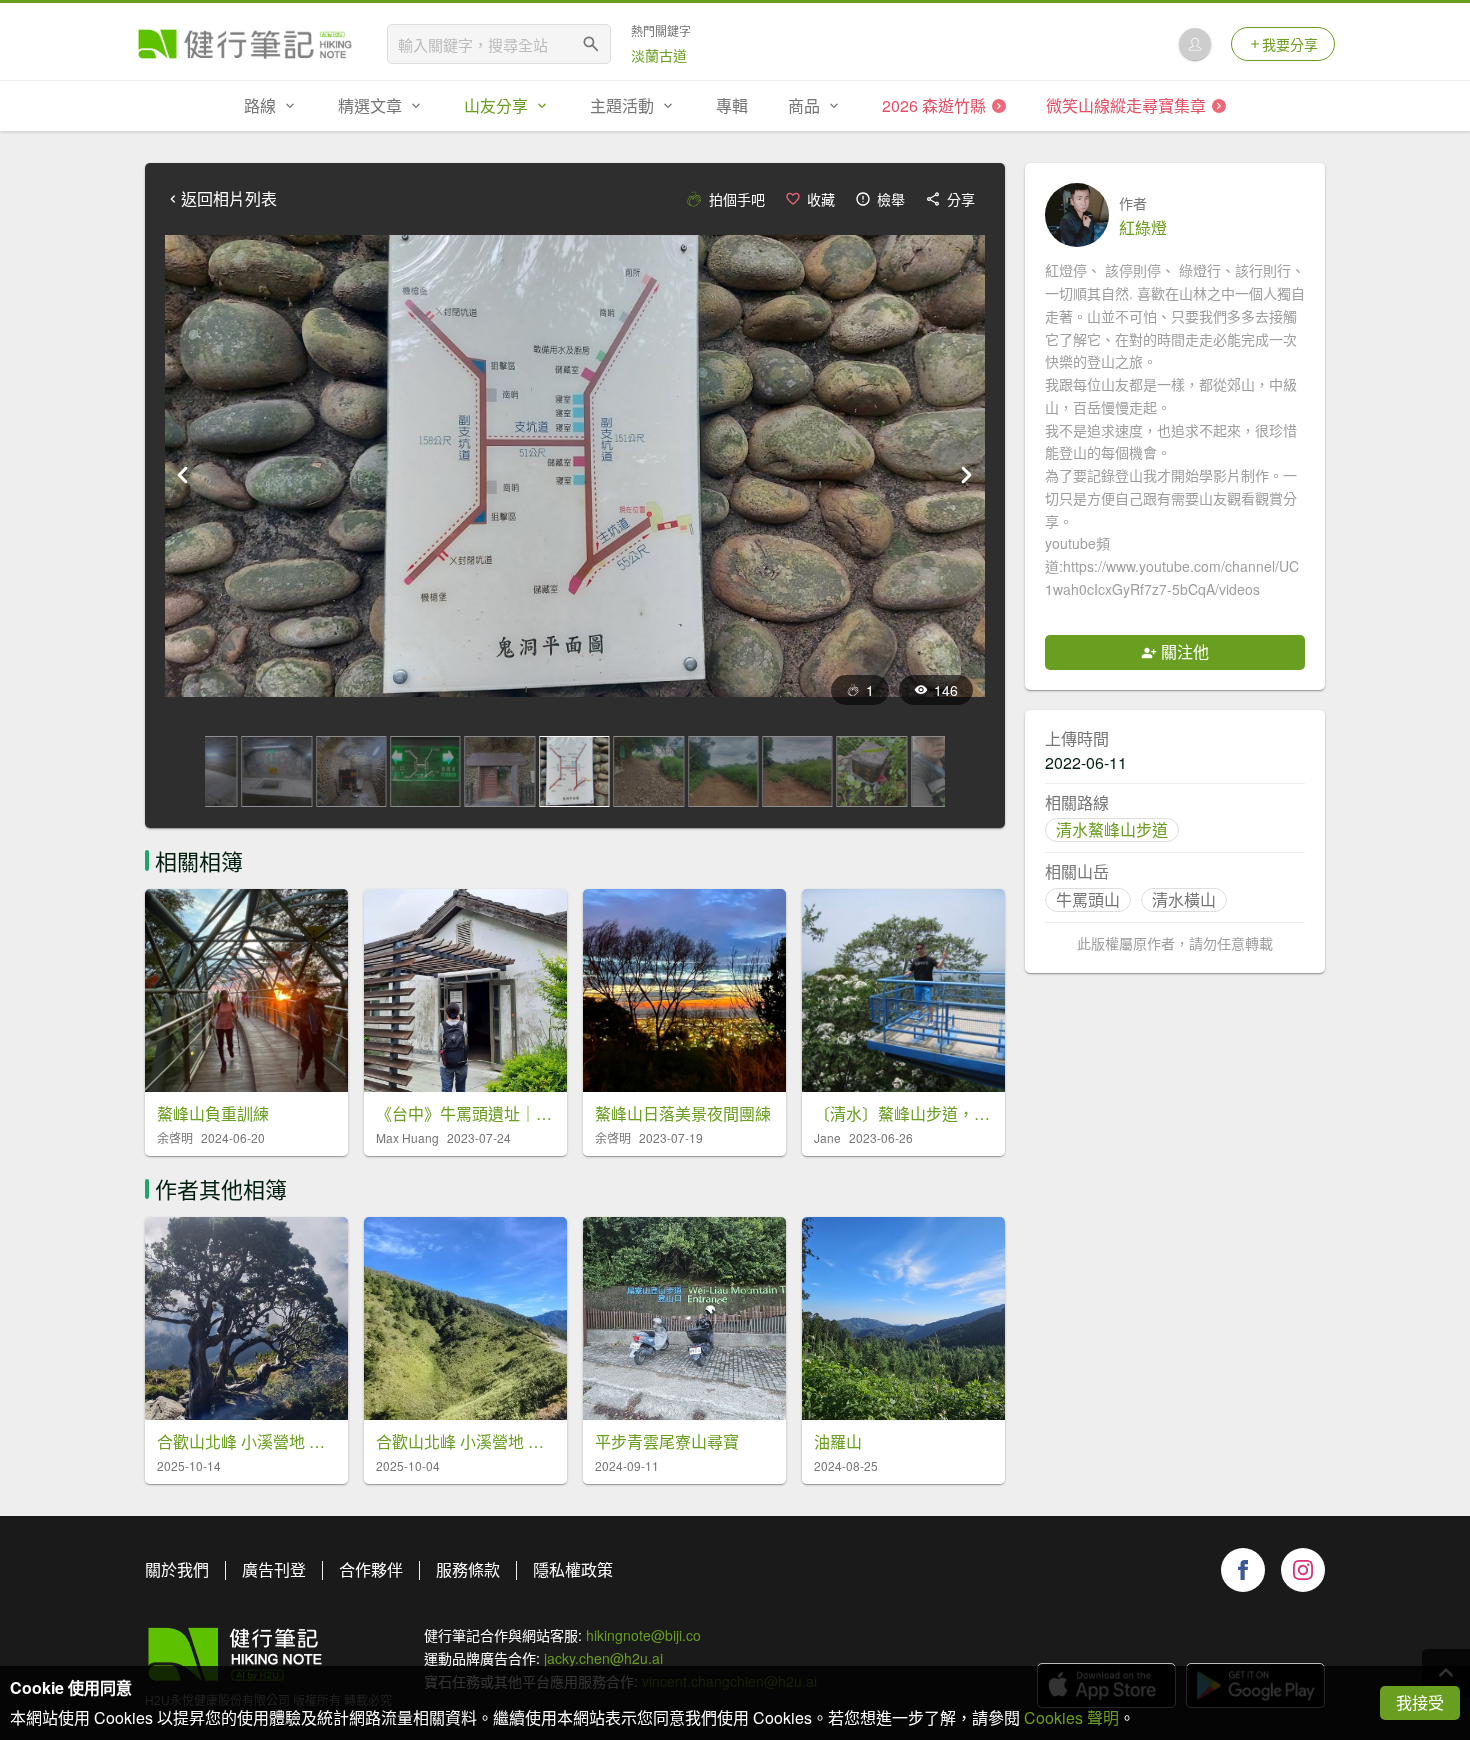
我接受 (1420, 1702)
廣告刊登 (274, 1569)
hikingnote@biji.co (643, 1635)
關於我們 (177, 1569)
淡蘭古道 (659, 55)
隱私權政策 (573, 1569)
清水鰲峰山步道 (1112, 829)
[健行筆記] (245, 44)
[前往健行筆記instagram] (1303, 1570)
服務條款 (468, 1569)
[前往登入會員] (1195, 44)
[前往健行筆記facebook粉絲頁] (1243, 1570)
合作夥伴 (371, 1569)
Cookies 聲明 (1071, 1717)
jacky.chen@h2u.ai (603, 1658)
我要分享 (1290, 44)
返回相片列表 (229, 199)
